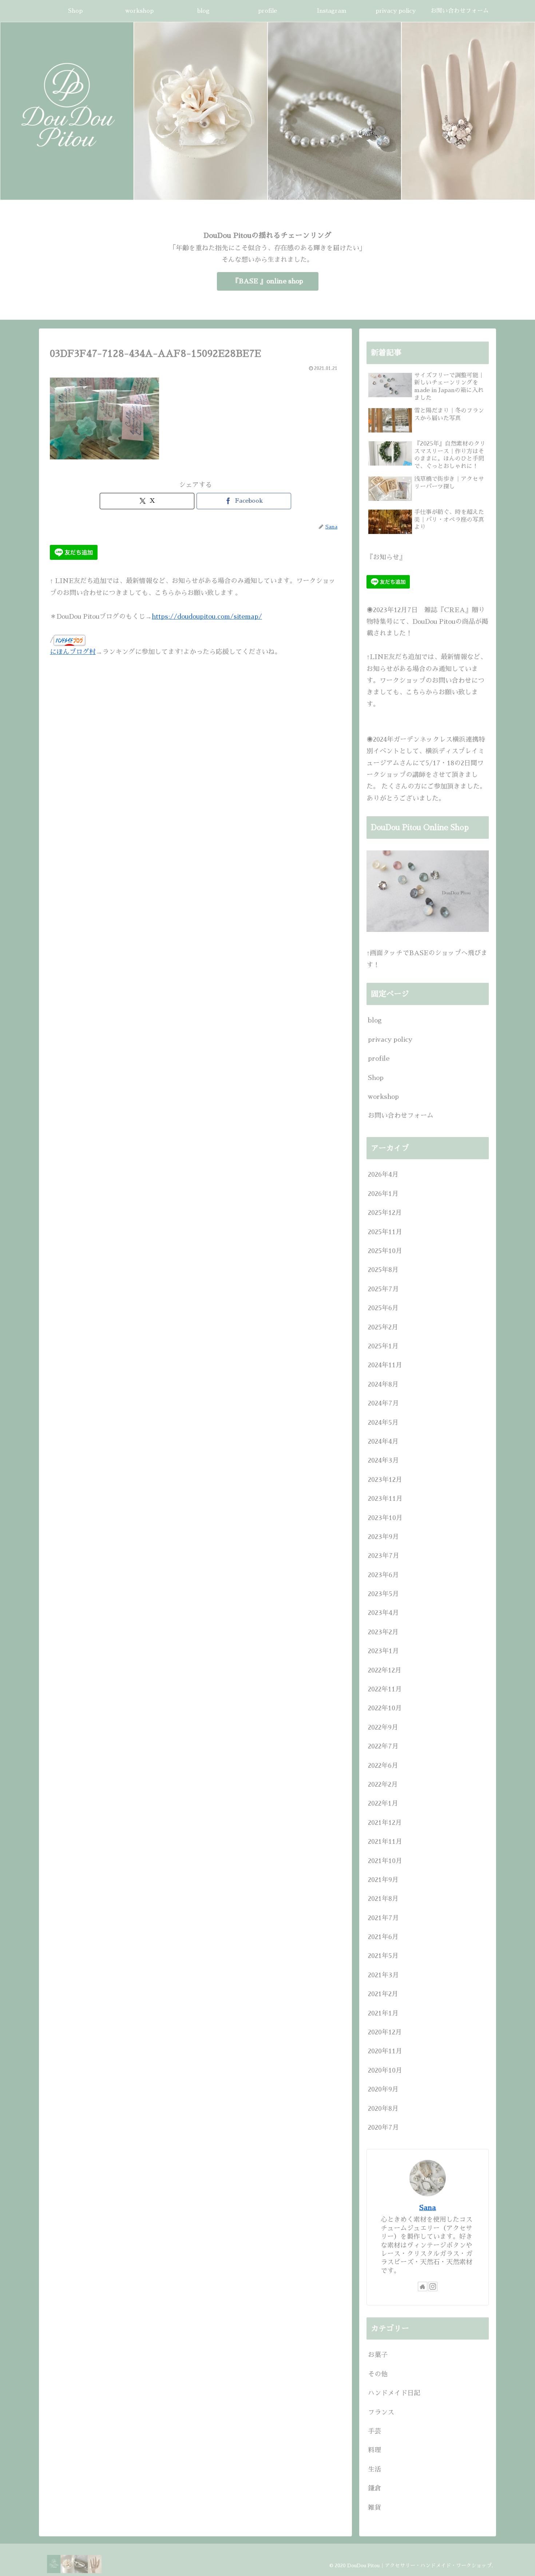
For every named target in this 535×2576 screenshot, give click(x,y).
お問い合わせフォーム (401, 1116)
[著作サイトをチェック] (423, 2287)
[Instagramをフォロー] (433, 2287)
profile (379, 1058)
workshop (383, 1097)
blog (375, 1020)
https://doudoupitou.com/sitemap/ (207, 616)
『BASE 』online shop (268, 281)
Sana (428, 2208)
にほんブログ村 (73, 652)
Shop (376, 1078)
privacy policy (390, 1040)
